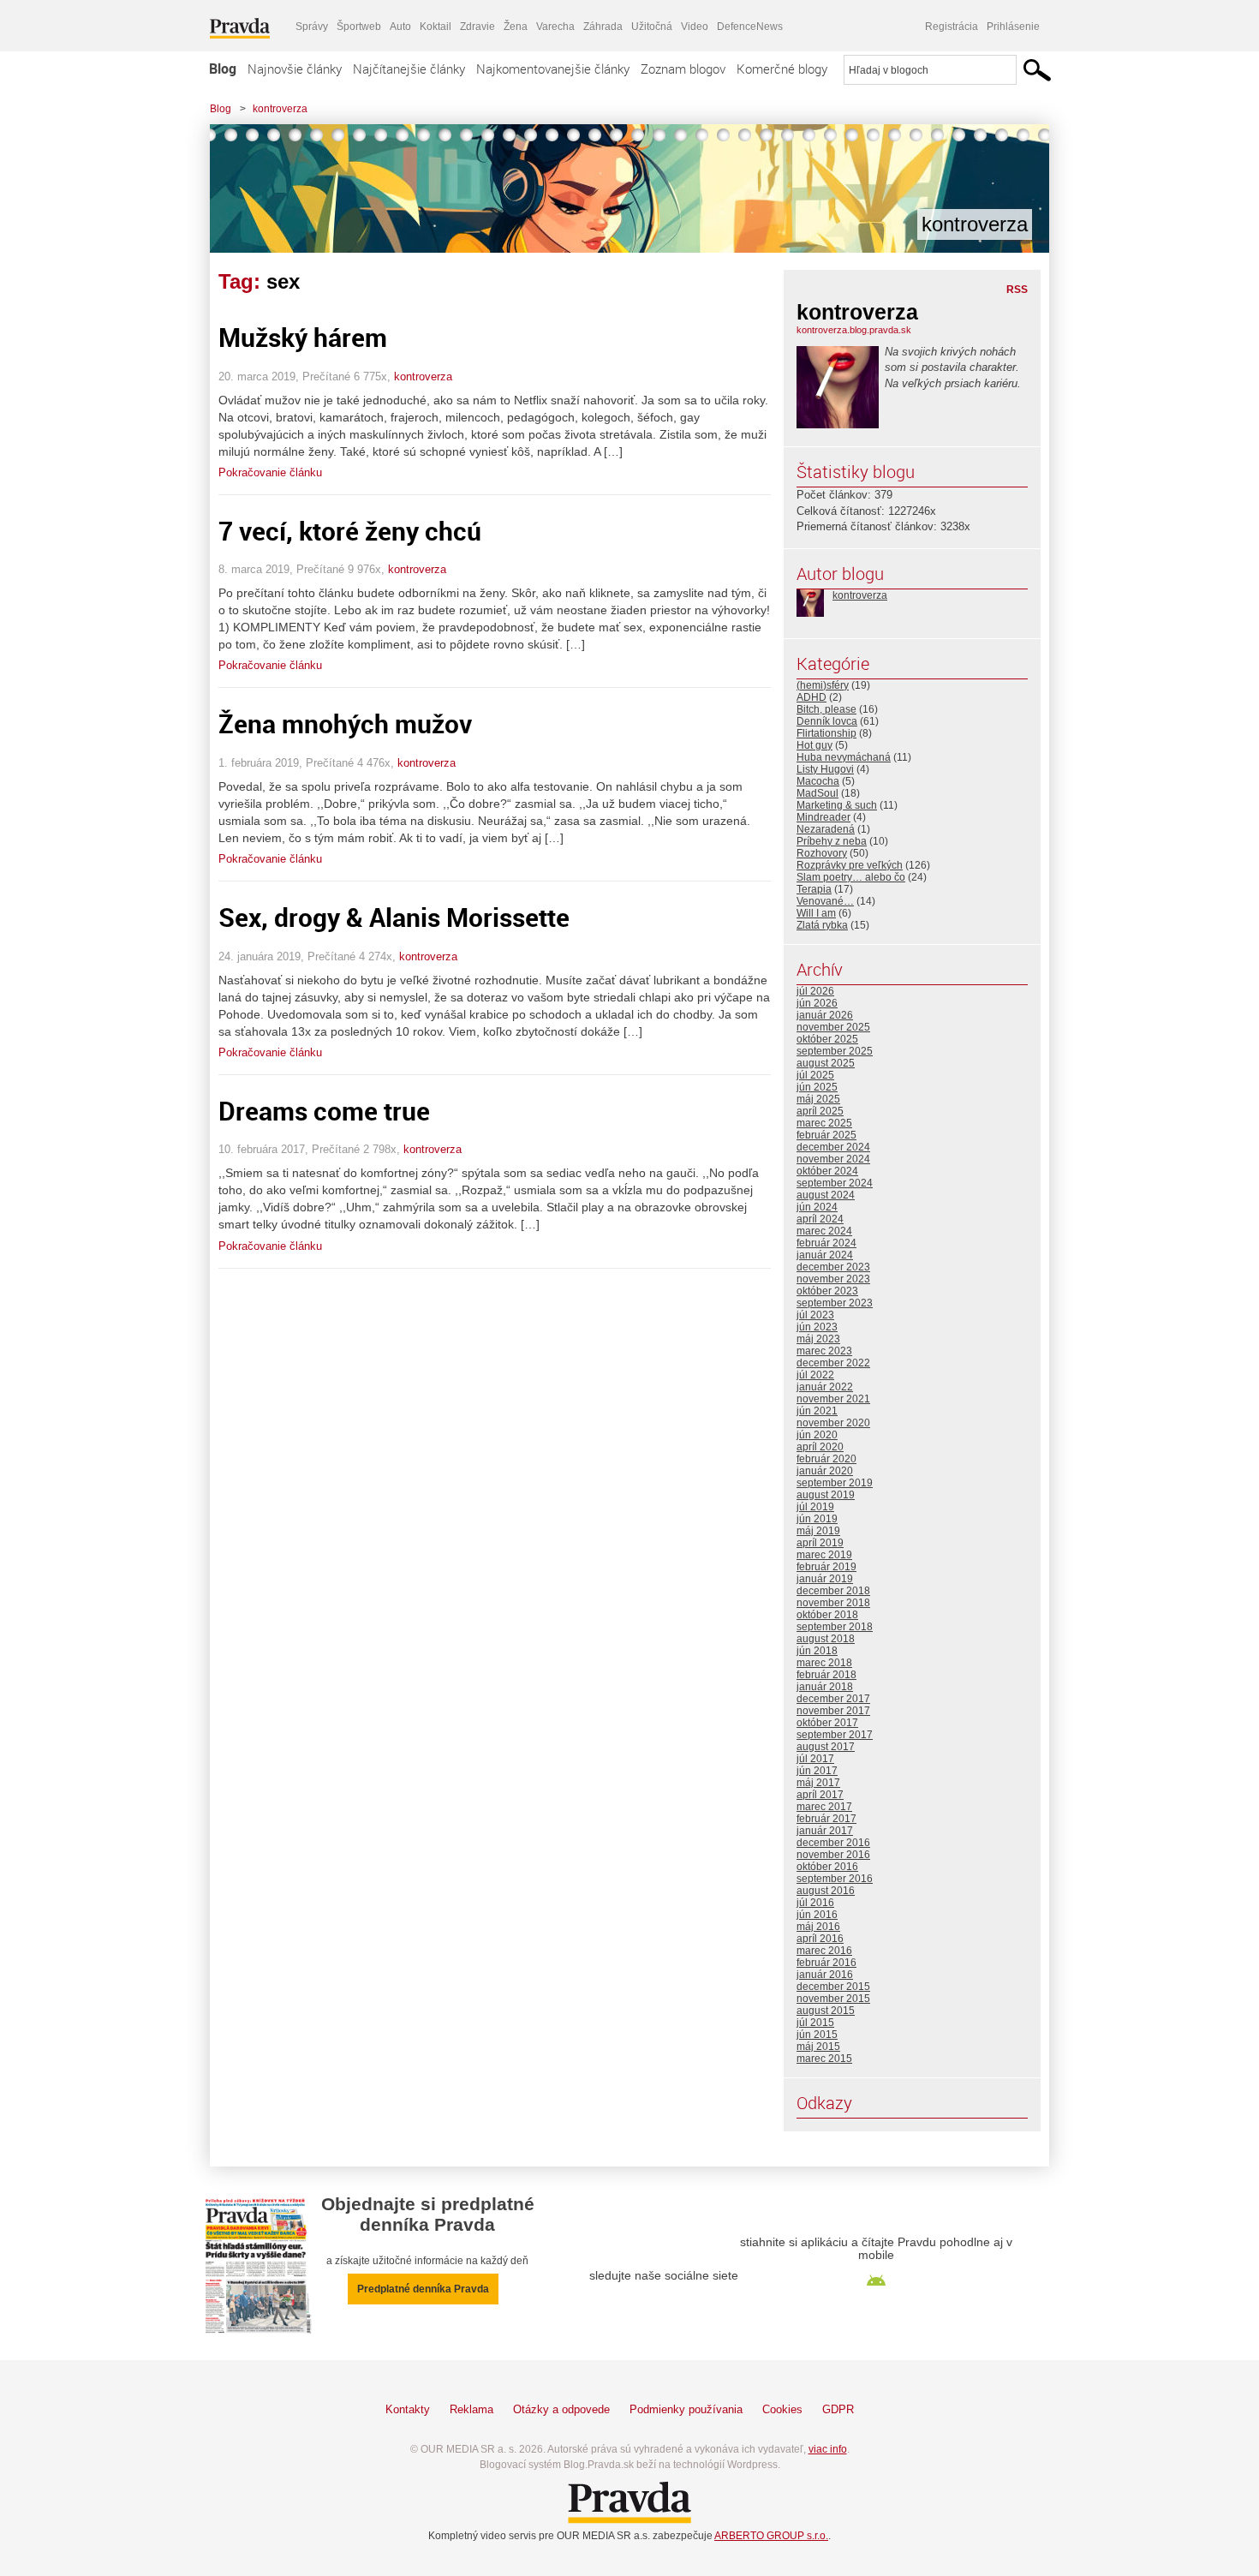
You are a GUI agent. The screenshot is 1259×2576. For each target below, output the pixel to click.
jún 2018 (817, 1651)
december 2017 (833, 1699)
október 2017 (827, 1723)
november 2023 (833, 1279)
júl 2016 (815, 1903)
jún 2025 (817, 1087)
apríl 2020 (820, 1447)
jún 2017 (817, 1771)
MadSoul (817, 793)
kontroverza (280, 109)
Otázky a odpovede (561, 2409)
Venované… (825, 901)
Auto (400, 27)
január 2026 (825, 1015)
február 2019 (826, 1567)
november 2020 (833, 1423)
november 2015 (833, 1999)
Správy (312, 27)
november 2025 (833, 1027)
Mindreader (823, 817)
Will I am (816, 913)
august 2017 (826, 1747)
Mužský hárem (303, 337)
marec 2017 (824, 1807)
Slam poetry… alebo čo (851, 877)
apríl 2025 (820, 1111)
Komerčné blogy (782, 69)
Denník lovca (827, 721)
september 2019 (835, 1483)
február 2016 (826, 1963)
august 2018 (826, 1639)
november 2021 (833, 1399)
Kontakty (408, 2409)
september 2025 (835, 1051)
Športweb (359, 27)
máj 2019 (818, 1531)
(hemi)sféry (823, 685)
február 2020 (826, 1459)
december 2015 (833, 1987)
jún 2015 (817, 2035)
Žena (516, 27)
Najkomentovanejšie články (553, 69)
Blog (223, 69)
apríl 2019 (820, 1543)
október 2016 (827, 1867)
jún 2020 (817, 1435)
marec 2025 (824, 1123)
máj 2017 (818, 1783)
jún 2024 (817, 1207)
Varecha (555, 27)
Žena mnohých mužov (345, 723)
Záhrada (603, 27)
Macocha (818, 781)
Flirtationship (826, 733)
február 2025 (826, 1135)
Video (695, 27)
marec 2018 (824, 1663)
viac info (828, 2449)
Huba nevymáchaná (844, 757)
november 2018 (833, 1603)
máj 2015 (818, 2047)
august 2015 (826, 2011)
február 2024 (826, 1243)
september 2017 (835, 1735)
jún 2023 (817, 1327)
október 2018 (827, 1615)
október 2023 (827, 1291)
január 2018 (825, 1687)
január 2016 (825, 1975)
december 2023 (833, 1267)
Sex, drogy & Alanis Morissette (394, 917)
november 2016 (833, 1855)
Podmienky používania (686, 2409)
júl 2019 (815, 1507)
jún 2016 (817, 1915)
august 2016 (826, 1891)
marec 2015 (824, 2059)
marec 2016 (824, 1951)
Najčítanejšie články (409, 69)
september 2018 (835, 1627)
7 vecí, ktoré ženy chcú (350, 531)
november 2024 (833, 1159)
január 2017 (825, 1831)
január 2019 (825, 1579)
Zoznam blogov (683, 69)
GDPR (838, 2409)
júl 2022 (815, 1375)
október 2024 (827, 1171)
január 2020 (825, 1471)
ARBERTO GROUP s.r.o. (771, 2536)
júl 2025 (815, 1075)
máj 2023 (818, 1339)
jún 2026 (817, 1003)
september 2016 (835, 1879)
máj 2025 (818, 1099)
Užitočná (652, 27)
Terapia (814, 889)
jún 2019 (817, 1519)
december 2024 (833, 1147)
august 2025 (826, 1063)
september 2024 (835, 1183)
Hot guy (814, 745)
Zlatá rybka (822, 925)
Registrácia (952, 27)
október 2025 (827, 1039)
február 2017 (826, 1819)
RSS (1017, 290)
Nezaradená (826, 829)
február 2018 (826, 1675)
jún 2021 (817, 1411)
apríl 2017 (820, 1795)
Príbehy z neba (832, 841)
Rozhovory (822, 853)
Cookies (782, 2409)
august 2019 (826, 1495)
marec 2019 (824, 1555)
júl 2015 (815, 2023)
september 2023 (835, 1303)
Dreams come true (324, 1111)
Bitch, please (826, 709)
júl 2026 (815, 991)
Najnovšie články (295, 69)
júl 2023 (815, 1315)
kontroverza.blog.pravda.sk (854, 330)
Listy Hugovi (825, 769)
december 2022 (833, 1363)
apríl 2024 (820, 1219)
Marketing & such (837, 805)
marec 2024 (824, 1231)
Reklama (471, 2409)
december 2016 (833, 1843)
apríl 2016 (820, 1939)
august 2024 (826, 1195)
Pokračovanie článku (270, 472)
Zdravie (477, 27)
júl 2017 (815, 1759)
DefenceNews (750, 27)
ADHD (811, 697)
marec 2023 (824, 1351)
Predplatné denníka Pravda (423, 2289)
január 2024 (825, 1255)
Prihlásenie (1013, 27)
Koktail (436, 27)
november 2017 (833, 1711)
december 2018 (833, 1591)
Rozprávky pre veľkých (850, 865)
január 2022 (825, 1387)
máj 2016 (818, 1927)
